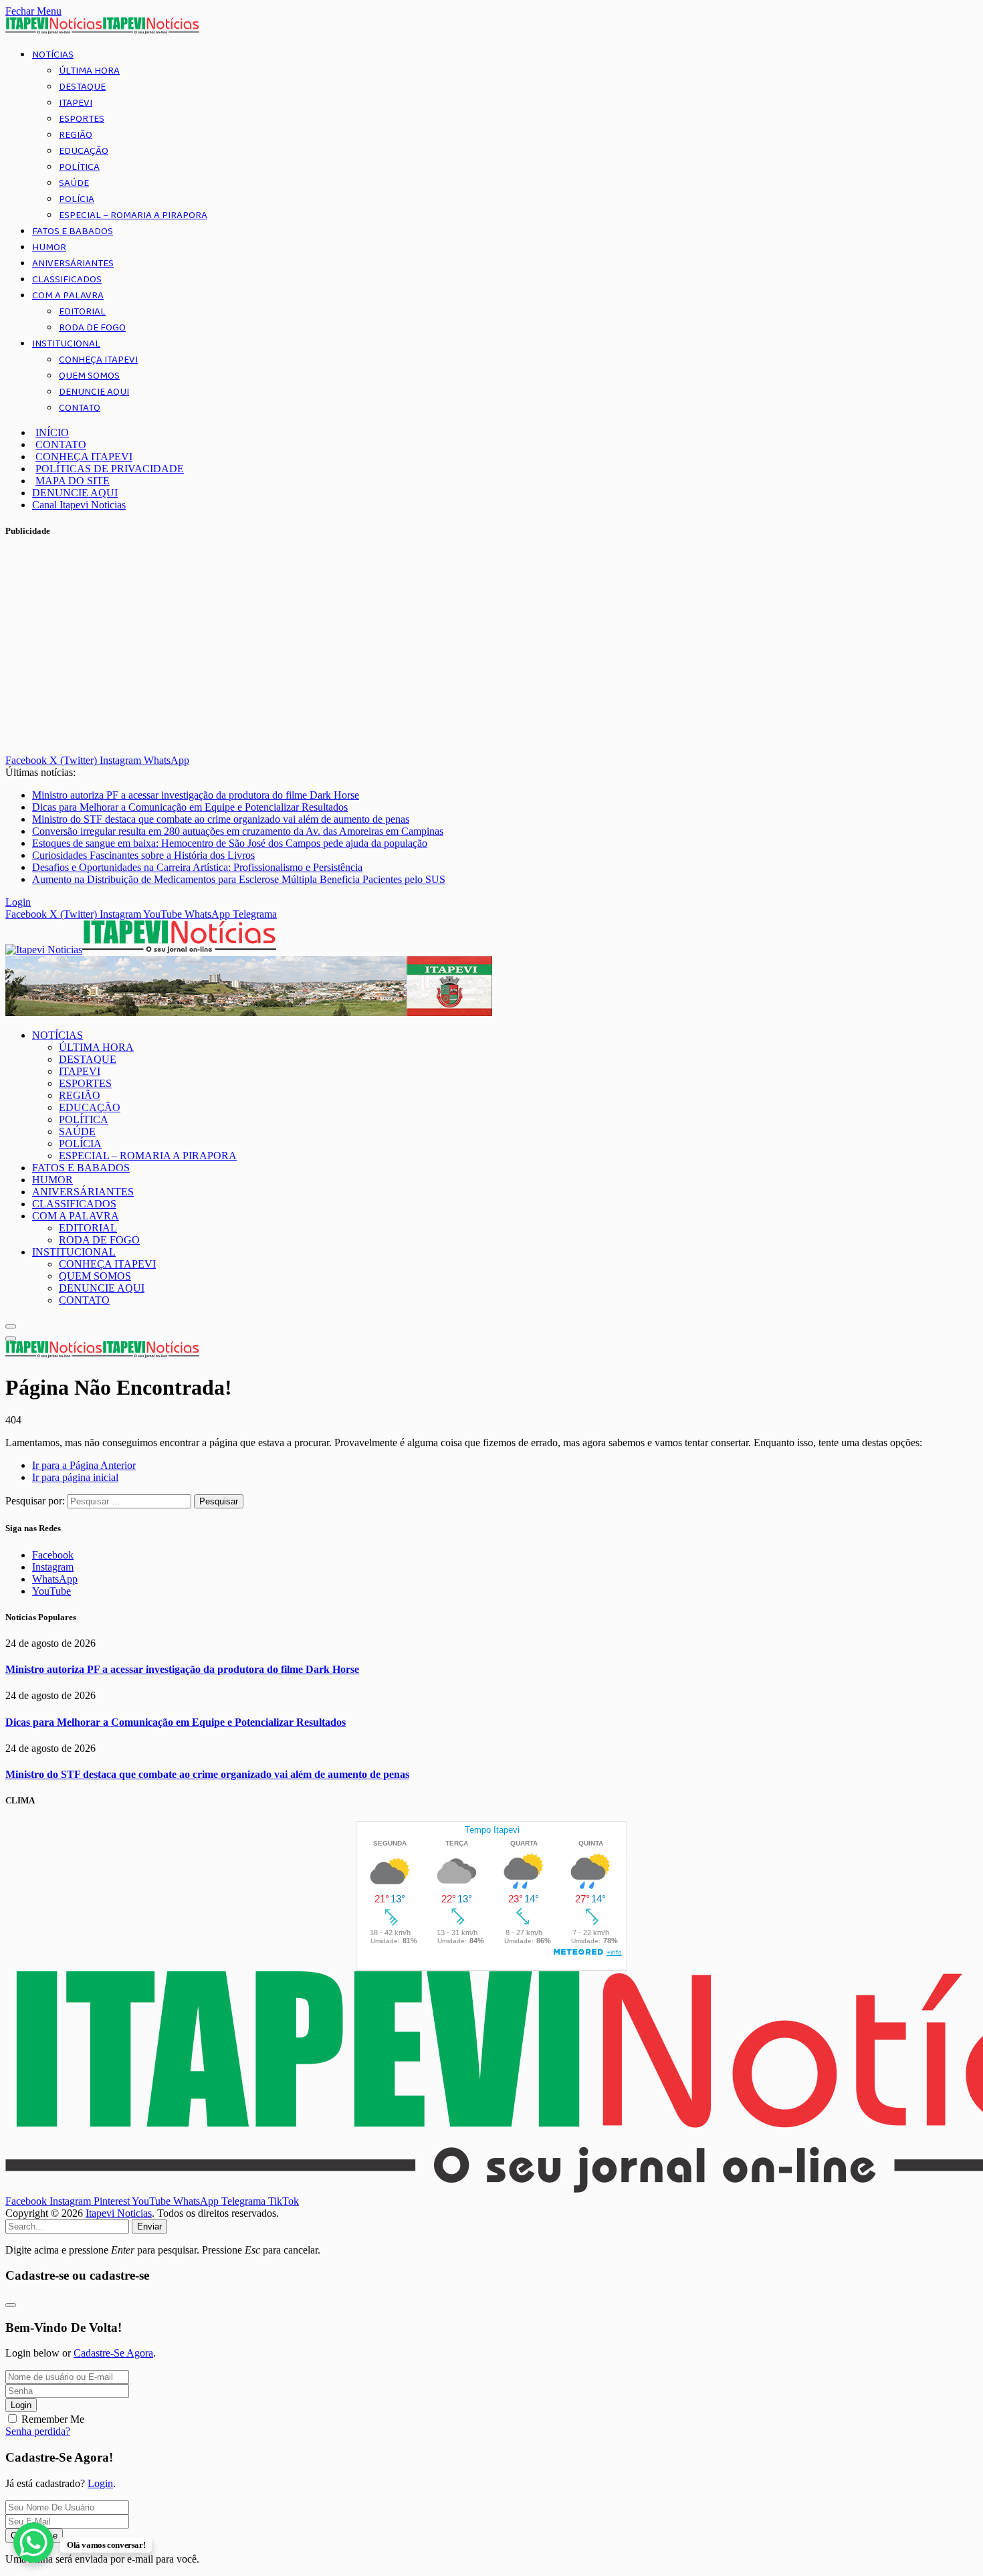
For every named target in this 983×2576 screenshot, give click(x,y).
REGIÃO (76, 135)
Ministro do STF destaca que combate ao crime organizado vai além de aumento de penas (221, 819)
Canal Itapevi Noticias (79, 505)
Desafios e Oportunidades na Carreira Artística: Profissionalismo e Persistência (197, 867)
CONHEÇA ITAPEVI (98, 360)
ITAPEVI (76, 103)
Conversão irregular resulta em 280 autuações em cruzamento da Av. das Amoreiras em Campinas (238, 831)
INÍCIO (52, 432)
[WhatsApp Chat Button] (33, 2543)
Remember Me (53, 2419)
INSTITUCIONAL (66, 344)
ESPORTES (82, 119)
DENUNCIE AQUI (94, 392)
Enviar (149, 2226)
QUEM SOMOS (89, 376)
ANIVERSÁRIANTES (73, 264)
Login (21, 2405)
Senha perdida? (38, 2431)
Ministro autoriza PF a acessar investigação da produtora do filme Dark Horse (196, 795)
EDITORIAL (82, 312)
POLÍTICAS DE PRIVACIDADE (110, 469)
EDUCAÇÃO (84, 151)
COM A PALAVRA (68, 296)
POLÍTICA (79, 167)
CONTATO (80, 408)
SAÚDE (74, 183)
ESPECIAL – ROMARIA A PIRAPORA (133, 215)
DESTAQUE (82, 87)
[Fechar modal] (11, 2305)
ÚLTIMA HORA (89, 71)
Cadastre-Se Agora (113, 2353)
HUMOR (49, 247)
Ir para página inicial (75, 1477)
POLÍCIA (77, 199)
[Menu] (11, 1326)
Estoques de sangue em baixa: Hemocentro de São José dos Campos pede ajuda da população (230, 843)
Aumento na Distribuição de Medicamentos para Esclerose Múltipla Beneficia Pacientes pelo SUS (239, 879)
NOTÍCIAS (53, 55)
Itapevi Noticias (119, 2213)
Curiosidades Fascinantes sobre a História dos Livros (143, 855)
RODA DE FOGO (92, 328)
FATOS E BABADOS (73, 231)
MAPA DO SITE (73, 481)
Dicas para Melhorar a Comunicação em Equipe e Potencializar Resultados (190, 807)
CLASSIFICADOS (67, 280)
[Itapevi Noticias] (141, 950)
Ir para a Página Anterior (84, 1465)
